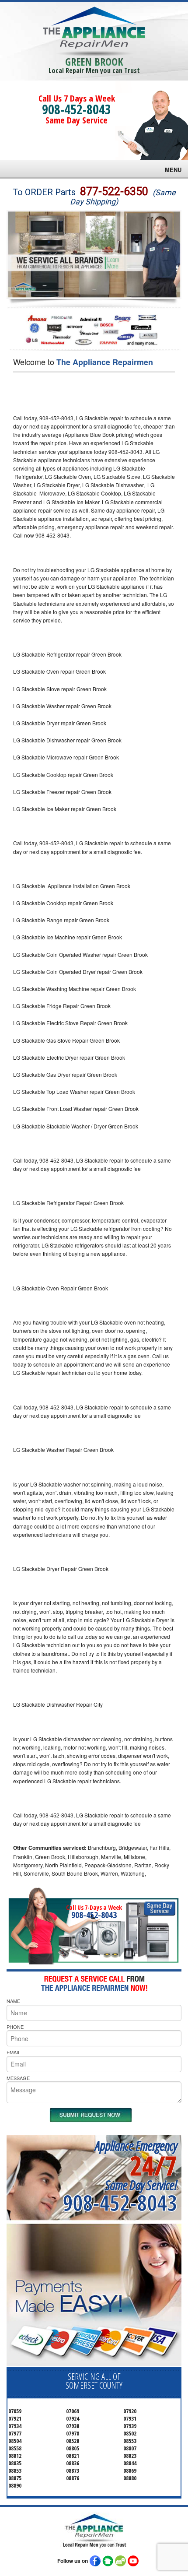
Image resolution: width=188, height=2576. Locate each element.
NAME (13, 2001)
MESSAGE (18, 2078)
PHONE (15, 2027)
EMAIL (14, 2052)
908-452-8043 (77, 109)
